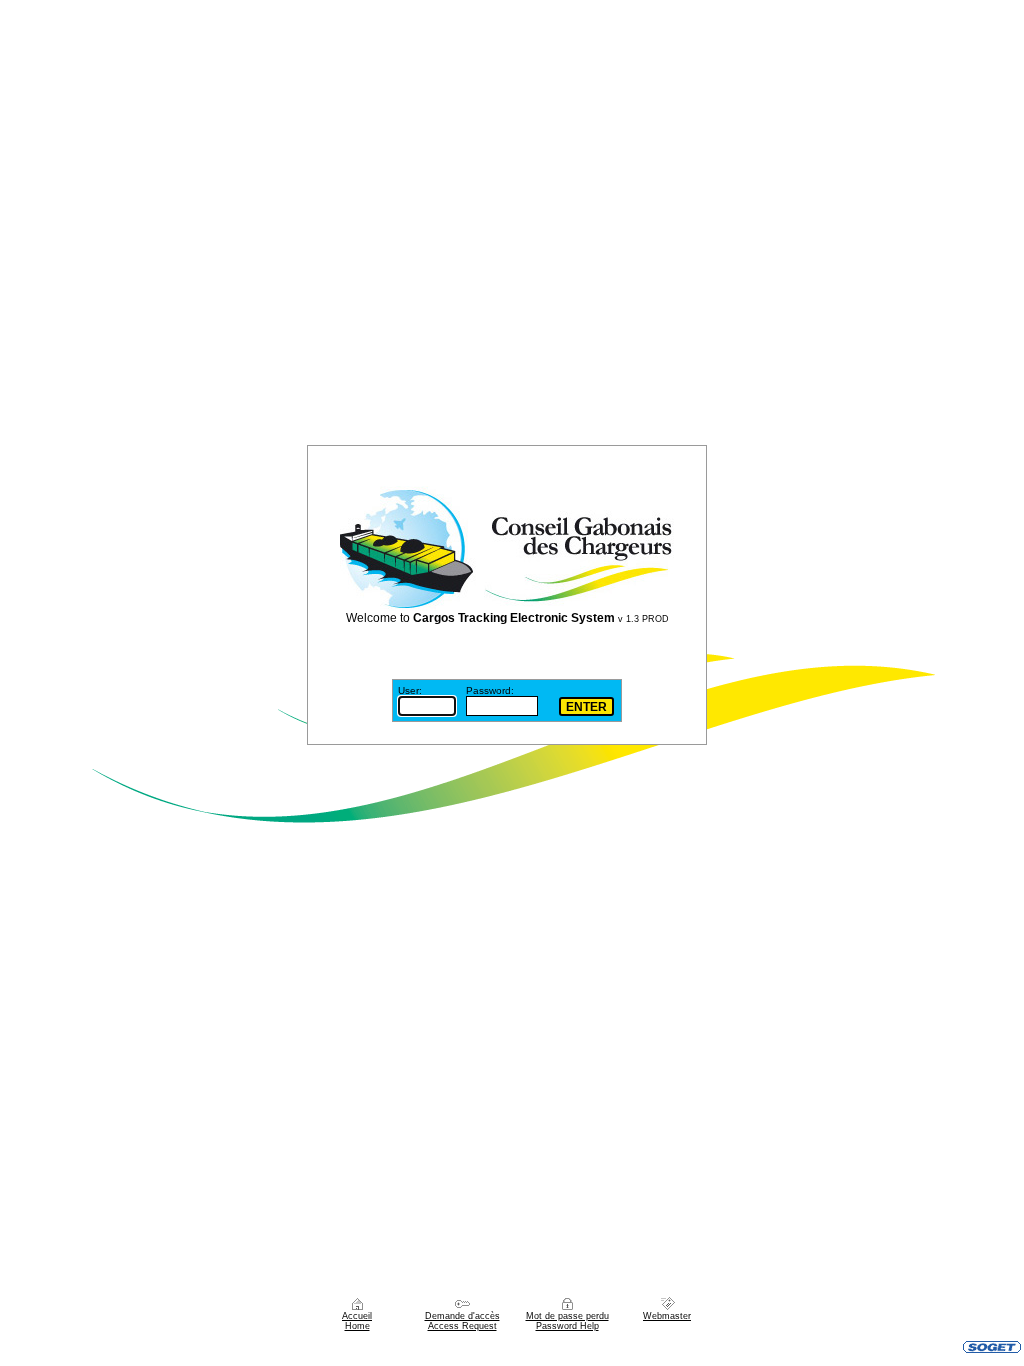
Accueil (357, 1316)
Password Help (567, 1326)
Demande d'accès (462, 1316)
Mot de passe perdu (567, 1316)
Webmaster (667, 1316)
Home (357, 1326)
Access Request (462, 1326)
